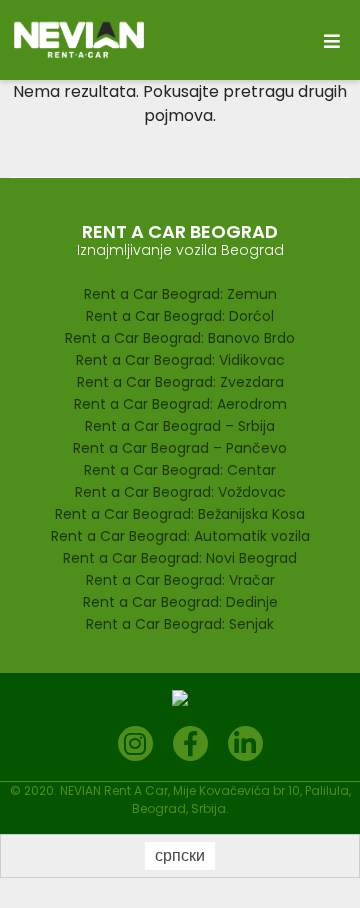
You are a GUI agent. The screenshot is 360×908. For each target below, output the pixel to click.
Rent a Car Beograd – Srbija (180, 426)
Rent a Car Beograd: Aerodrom (180, 404)
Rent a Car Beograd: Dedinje (180, 602)
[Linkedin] (245, 743)
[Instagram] (135, 743)
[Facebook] (190, 743)
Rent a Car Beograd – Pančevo (180, 448)
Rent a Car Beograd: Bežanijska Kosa (180, 514)
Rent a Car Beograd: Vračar (180, 580)
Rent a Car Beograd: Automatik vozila (180, 536)
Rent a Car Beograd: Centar (180, 470)
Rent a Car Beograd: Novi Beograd (180, 558)
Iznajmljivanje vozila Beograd (180, 250)
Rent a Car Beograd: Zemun (180, 294)
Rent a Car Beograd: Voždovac (180, 492)
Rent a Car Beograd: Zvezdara (180, 382)
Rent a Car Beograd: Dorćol (180, 316)
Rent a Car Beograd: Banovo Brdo (180, 338)
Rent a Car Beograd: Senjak (180, 624)
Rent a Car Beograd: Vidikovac (180, 360)
